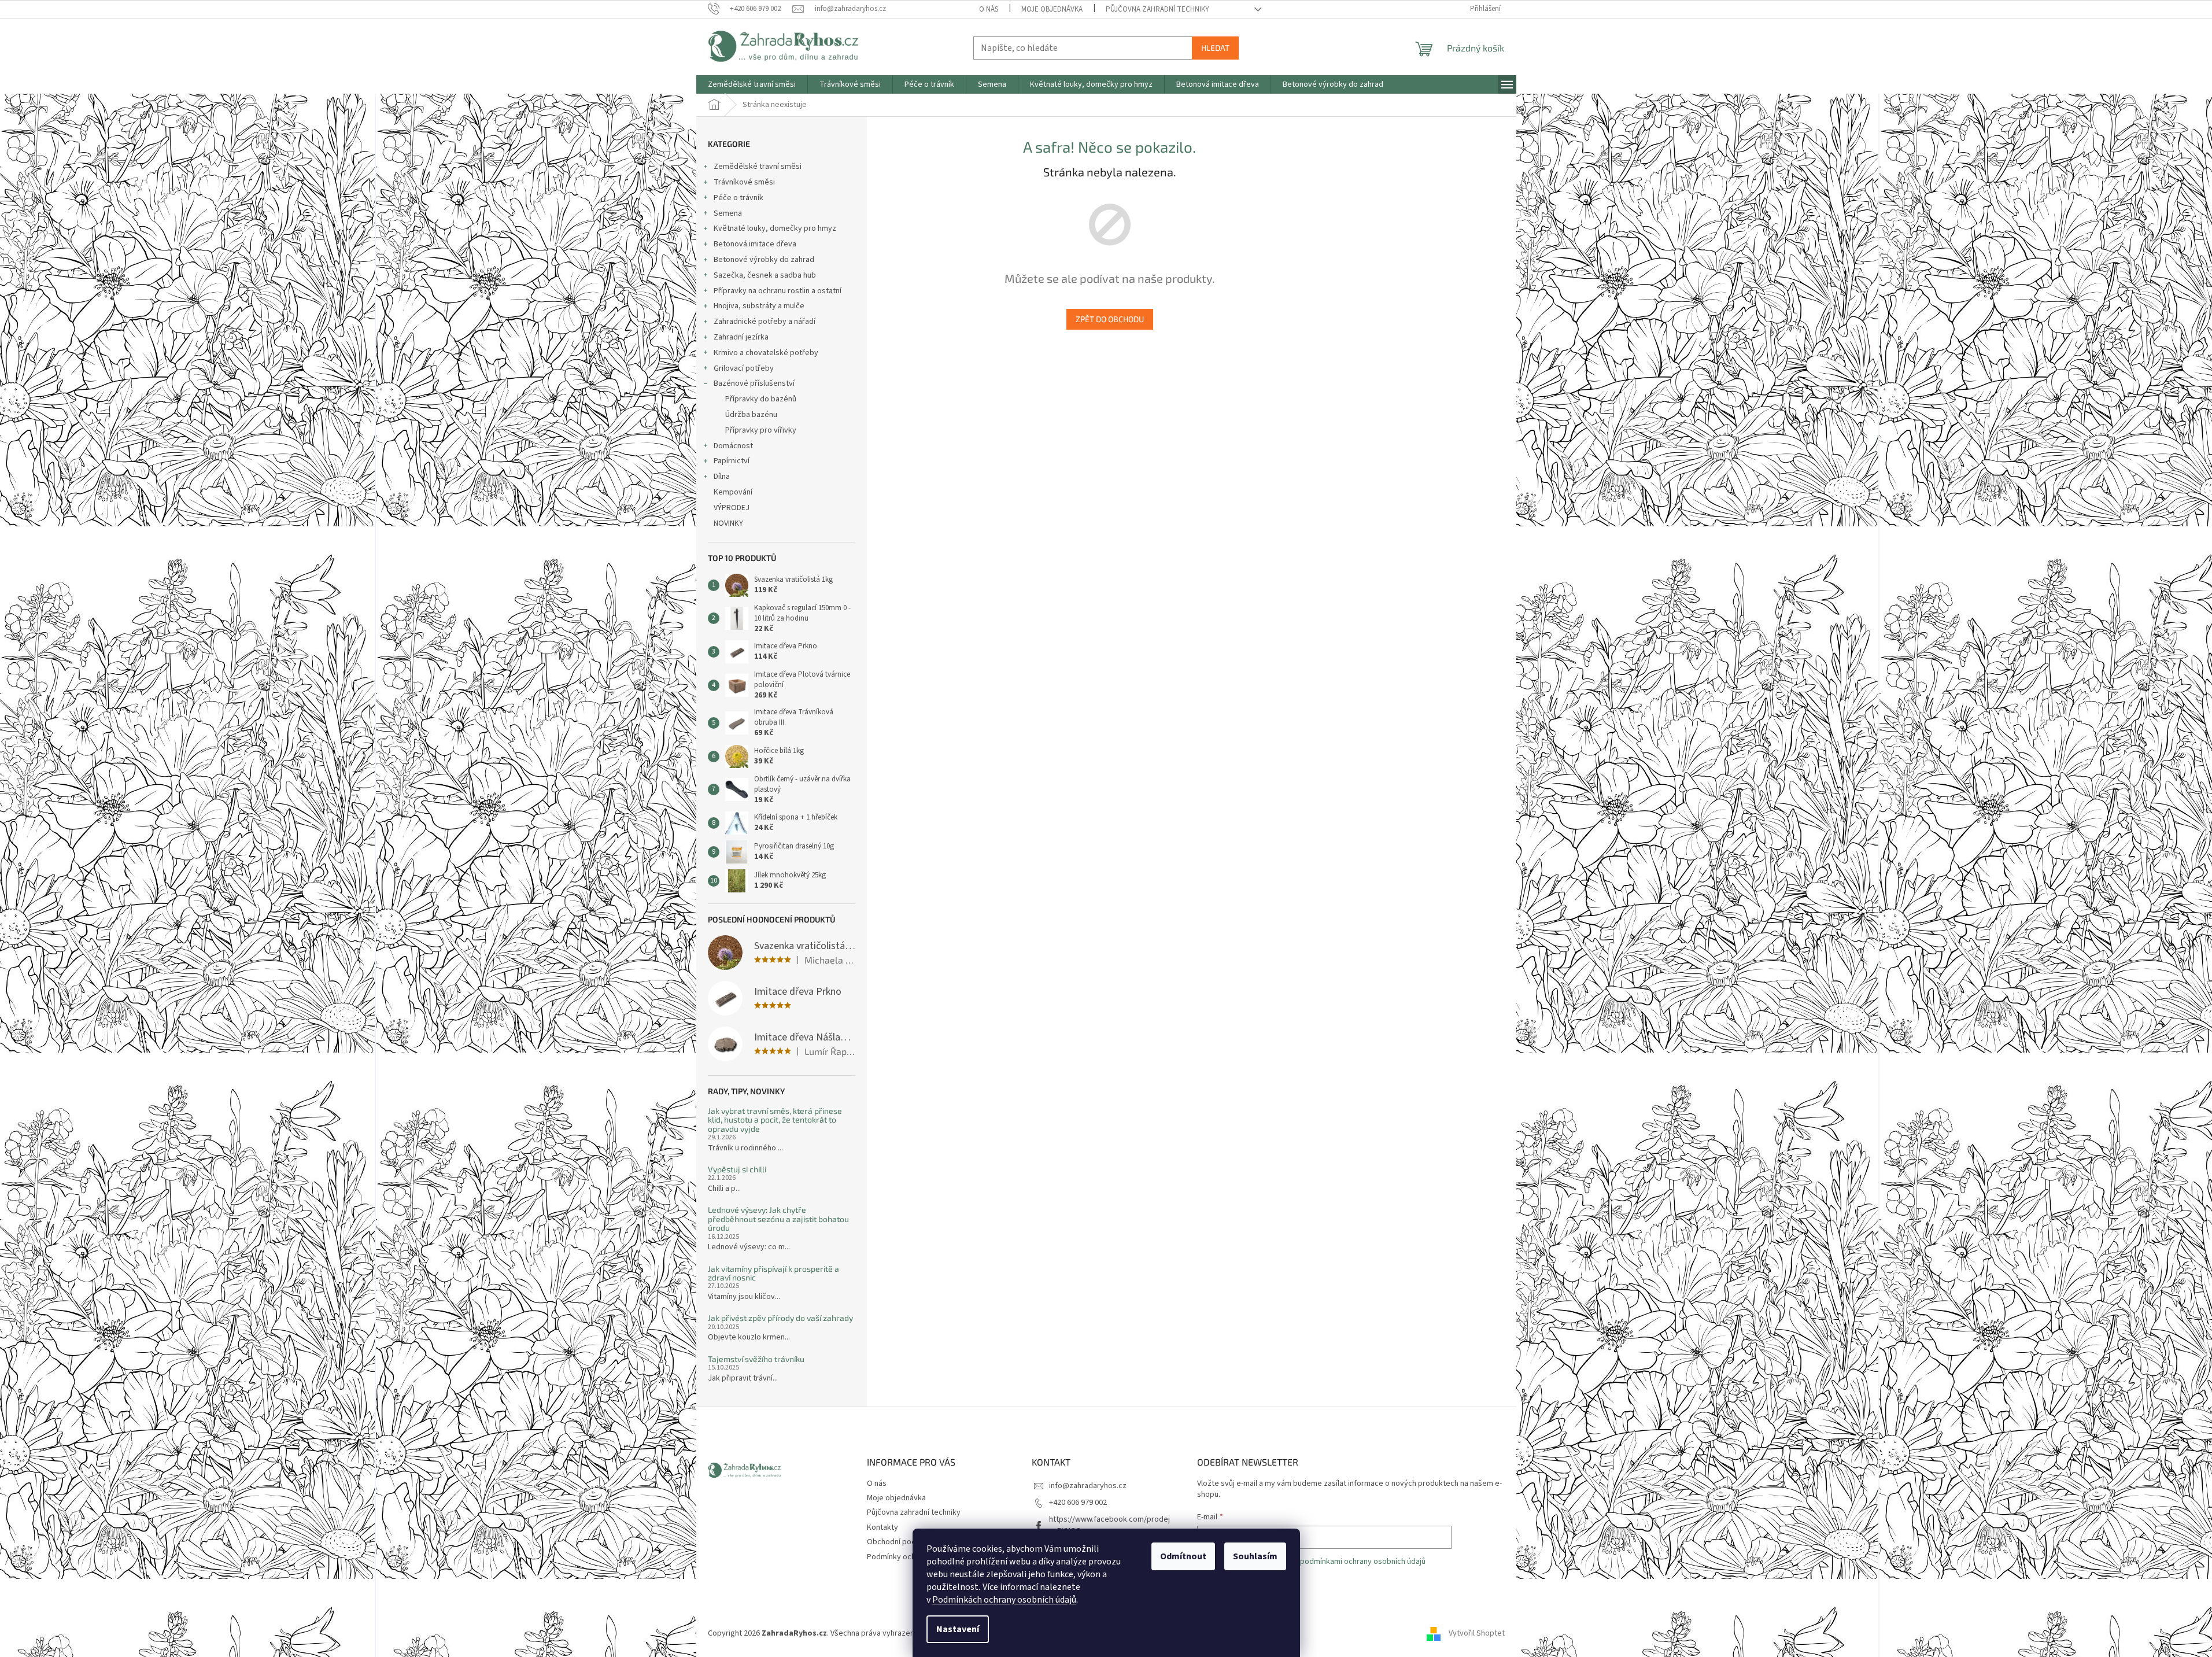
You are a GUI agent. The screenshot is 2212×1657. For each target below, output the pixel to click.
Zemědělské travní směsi (758, 167)
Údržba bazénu (751, 415)
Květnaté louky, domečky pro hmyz (775, 228)
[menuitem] (752, 84)
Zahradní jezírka (741, 337)
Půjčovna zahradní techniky (1157, 9)
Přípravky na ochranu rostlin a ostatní (778, 291)
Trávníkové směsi (744, 182)
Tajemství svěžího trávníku (756, 1359)
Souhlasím (1255, 1556)
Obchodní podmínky (902, 1542)
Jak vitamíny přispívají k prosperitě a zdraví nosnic (773, 1273)
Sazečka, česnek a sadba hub (765, 275)
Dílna (722, 477)
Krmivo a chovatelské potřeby (766, 353)
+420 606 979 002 (1078, 1503)
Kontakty (882, 1527)
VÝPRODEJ (732, 508)
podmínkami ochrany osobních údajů (1363, 1562)
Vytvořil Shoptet (1477, 1633)
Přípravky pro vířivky (761, 430)
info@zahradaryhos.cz (1088, 1486)
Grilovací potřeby (744, 368)
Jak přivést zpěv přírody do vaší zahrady (780, 1318)
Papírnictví (732, 461)
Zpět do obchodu (1110, 319)
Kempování (733, 492)
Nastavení (958, 1629)
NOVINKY (728, 523)
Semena (728, 213)
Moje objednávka (1052, 9)
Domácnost (733, 446)
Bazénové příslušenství (754, 383)
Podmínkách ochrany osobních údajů (1004, 1600)
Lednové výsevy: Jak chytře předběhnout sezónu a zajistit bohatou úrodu (778, 1219)
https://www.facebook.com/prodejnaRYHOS (1109, 1525)
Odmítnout (1183, 1556)
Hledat (1215, 48)
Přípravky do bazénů (761, 399)
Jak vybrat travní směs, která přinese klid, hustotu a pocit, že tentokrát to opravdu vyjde (775, 1120)
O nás (989, 9)
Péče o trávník (738, 198)
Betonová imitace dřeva (755, 244)
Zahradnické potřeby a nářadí (765, 322)
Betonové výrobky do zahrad (764, 260)
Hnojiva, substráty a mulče (759, 306)
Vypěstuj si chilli (737, 1169)
